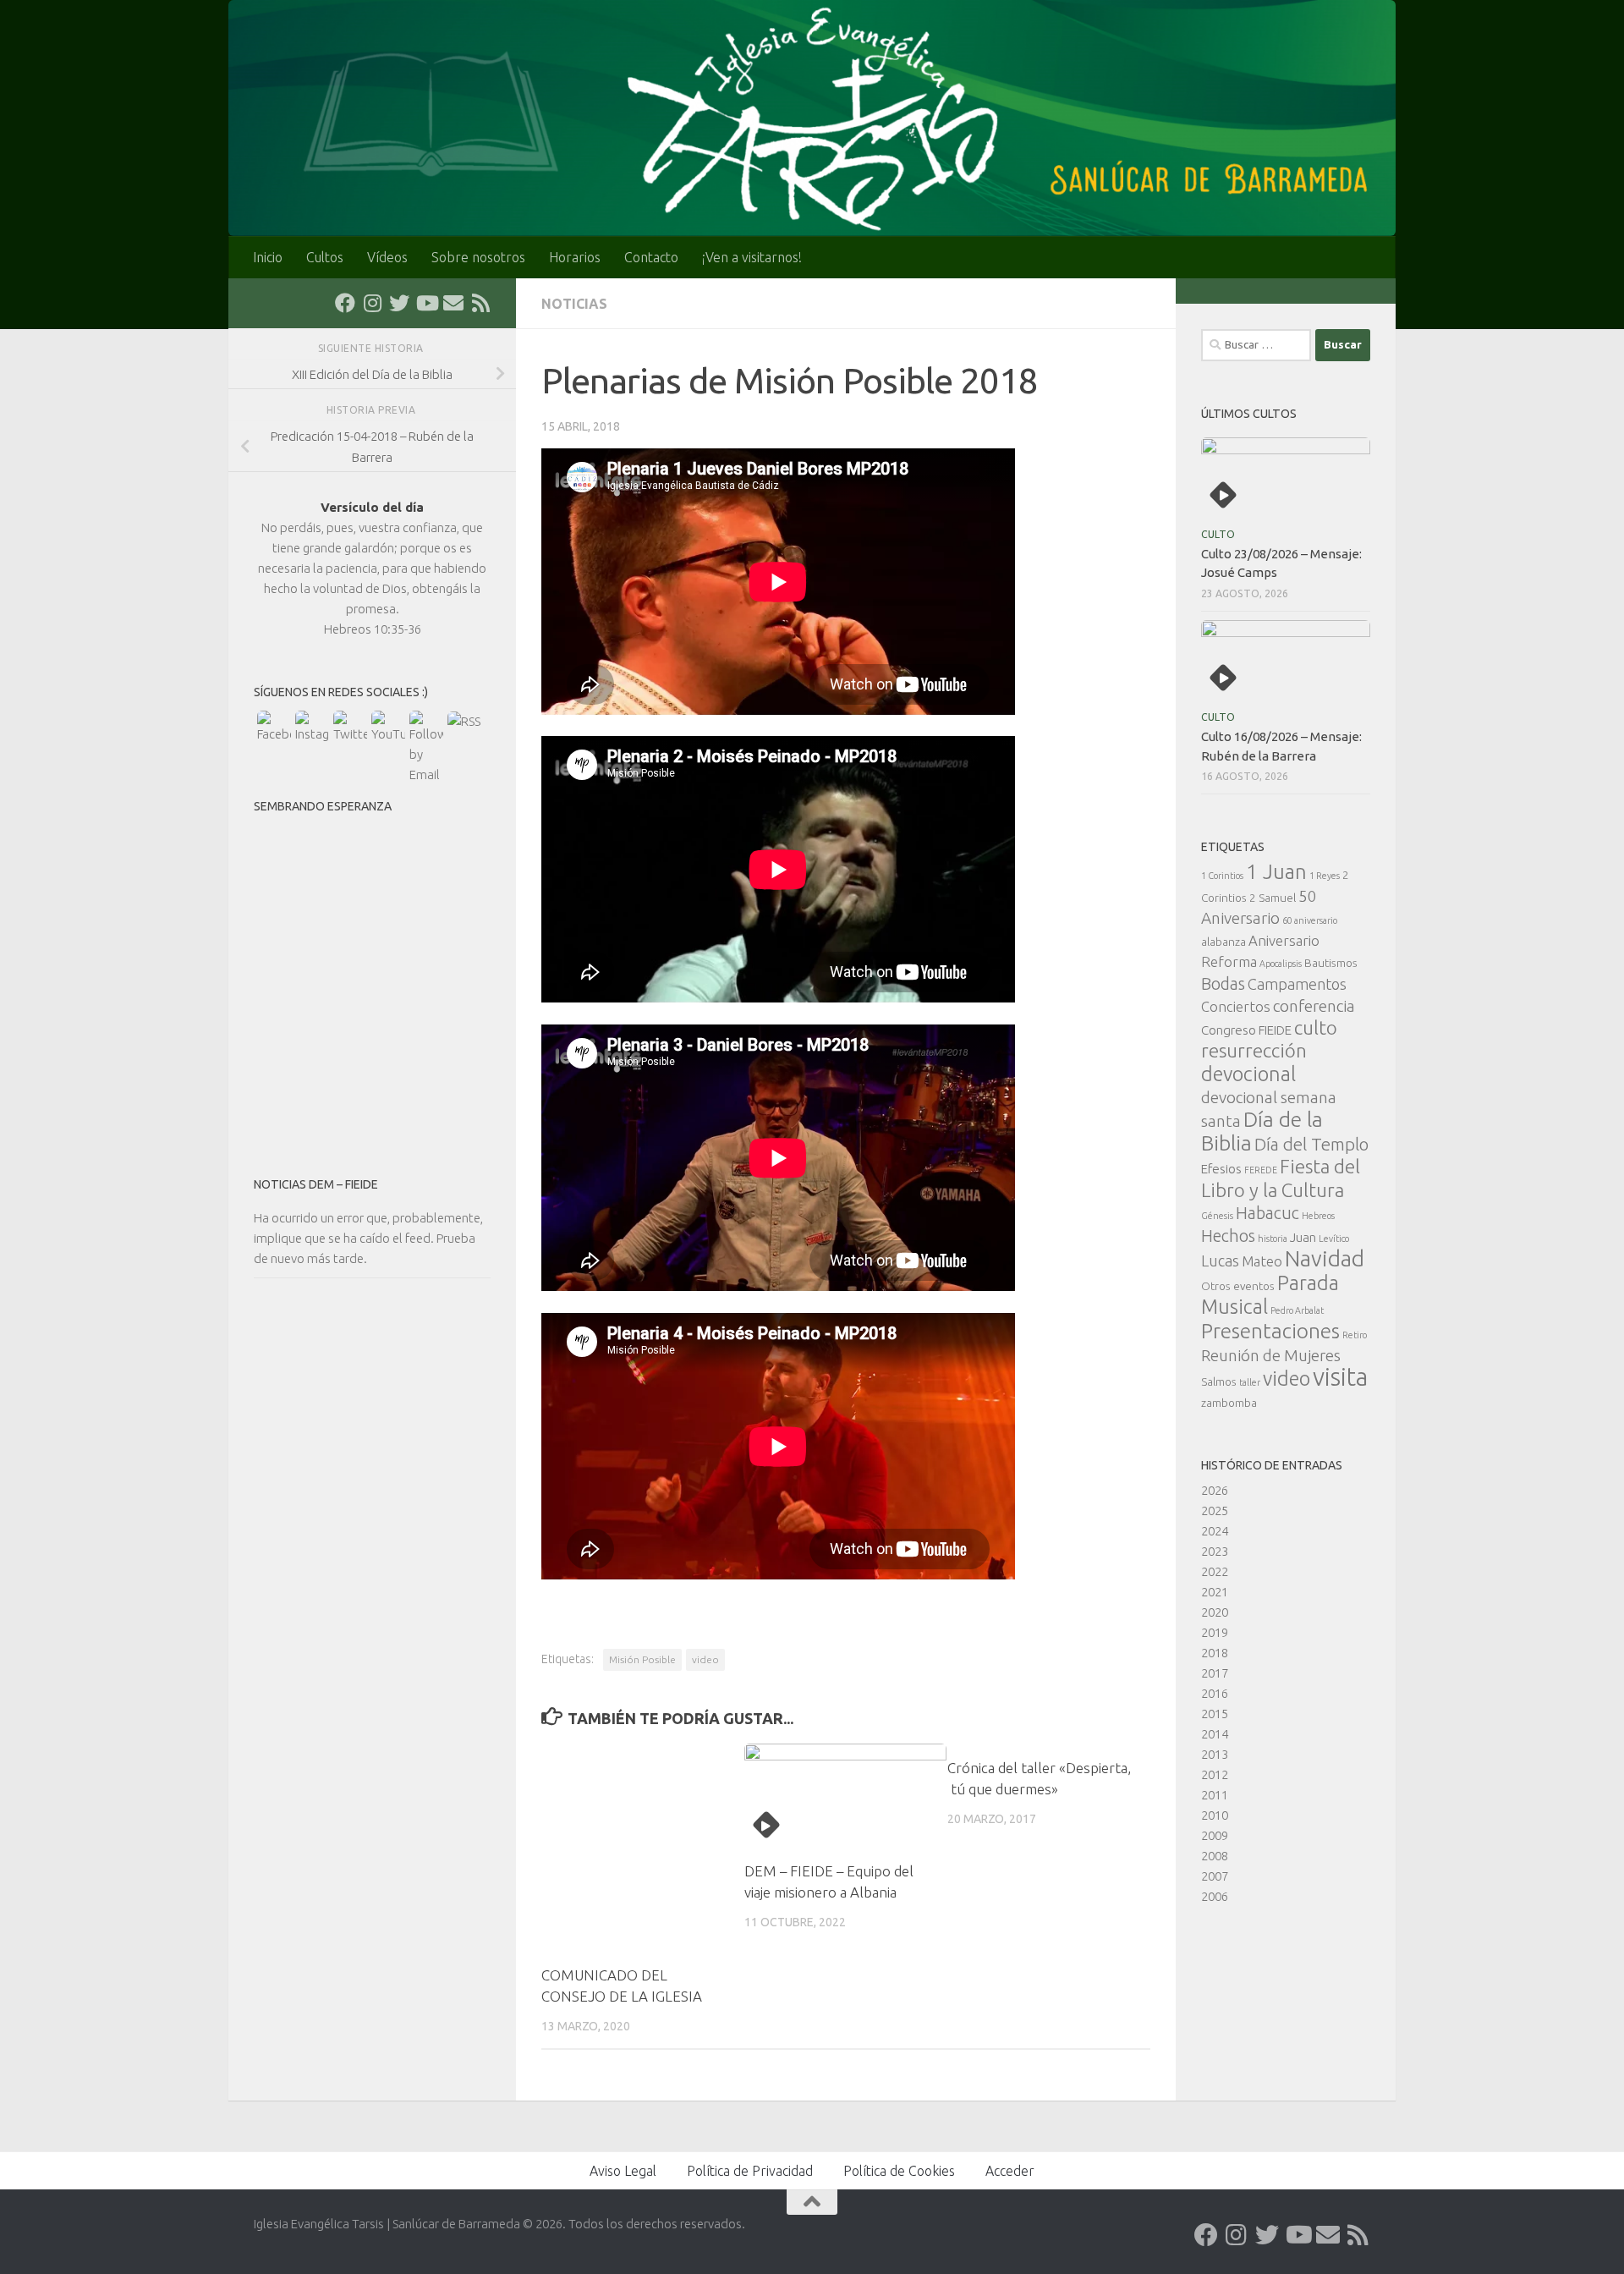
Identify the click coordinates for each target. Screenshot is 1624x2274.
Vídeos (387, 257)
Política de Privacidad (750, 2171)
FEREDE (1261, 1170)
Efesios (1221, 1169)
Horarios (575, 257)
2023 (1215, 1551)
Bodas (1223, 984)
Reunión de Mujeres (1271, 1355)
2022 (1215, 1571)
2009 (1215, 1835)
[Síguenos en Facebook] (345, 303)
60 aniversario (1310, 920)
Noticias (574, 304)
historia (1273, 1239)
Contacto (651, 257)
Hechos (1228, 1236)
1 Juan (1276, 872)
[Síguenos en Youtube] (426, 303)
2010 (1215, 1815)
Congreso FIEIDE (1246, 1030)
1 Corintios (1222, 876)
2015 (1215, 1714)
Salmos (1219, 1381)
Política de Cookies (899, 2171)
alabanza (1223, 942)
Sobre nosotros (478, 257)
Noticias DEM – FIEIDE (316, 1184)
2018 (1215, 1653)
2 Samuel (1273, 898)
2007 (1215, 1876)
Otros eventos (1238, 1286)
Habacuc (1267, 1213)
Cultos (325, 257)
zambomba (1229, 1403)
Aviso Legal (623, 2171)
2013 (1215, 1754)
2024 (1215, 1531)
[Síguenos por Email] (453, 303)
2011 (1215, 1795)
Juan (1303, 1237)
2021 (1215, 1592)
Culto (1218, 534)
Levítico (1334, 1239)
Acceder (1010, 2171)
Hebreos (1318, 1216)
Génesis (1217, 1216)
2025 (1215, 1511)
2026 (1215, 1490)
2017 (1215, 1673)
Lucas (1220, 1261)
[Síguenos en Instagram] (372, 303)
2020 (1215, 1612)
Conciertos (1236, 1006)
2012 (1215, 1774)
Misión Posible (642, 1659)
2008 (1215, 1856)
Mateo (1262, 1261)
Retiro (1355, 1335)
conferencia (1314, 1006)
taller (1250, 1382)
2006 (1215, 1896)
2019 (1215, 1632)
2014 (1215, 1734)
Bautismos (1331, 963)
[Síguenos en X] (399, 303)
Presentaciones (1270, 1331)
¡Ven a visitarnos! (752, 257)
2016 (1215, 1693)
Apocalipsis (1281, 964)
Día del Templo (1311, 1144)
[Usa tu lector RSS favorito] (480, 303)
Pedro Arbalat (1297, 1310)
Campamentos (1297, 984)
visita (1340, 1377)
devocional (1248, 1074)
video (705, 1659)
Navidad (1325, 1258)
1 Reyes (1325, 876)
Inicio (268, 257)
